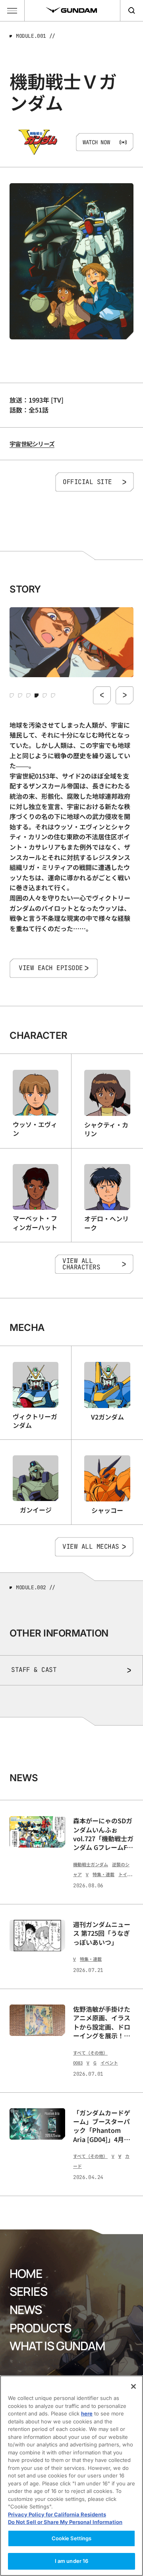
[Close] (133, 2386)
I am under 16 (72, 2561)
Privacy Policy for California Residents (57, 2514)
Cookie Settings (72, 2538)
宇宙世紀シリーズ (32, 444)
